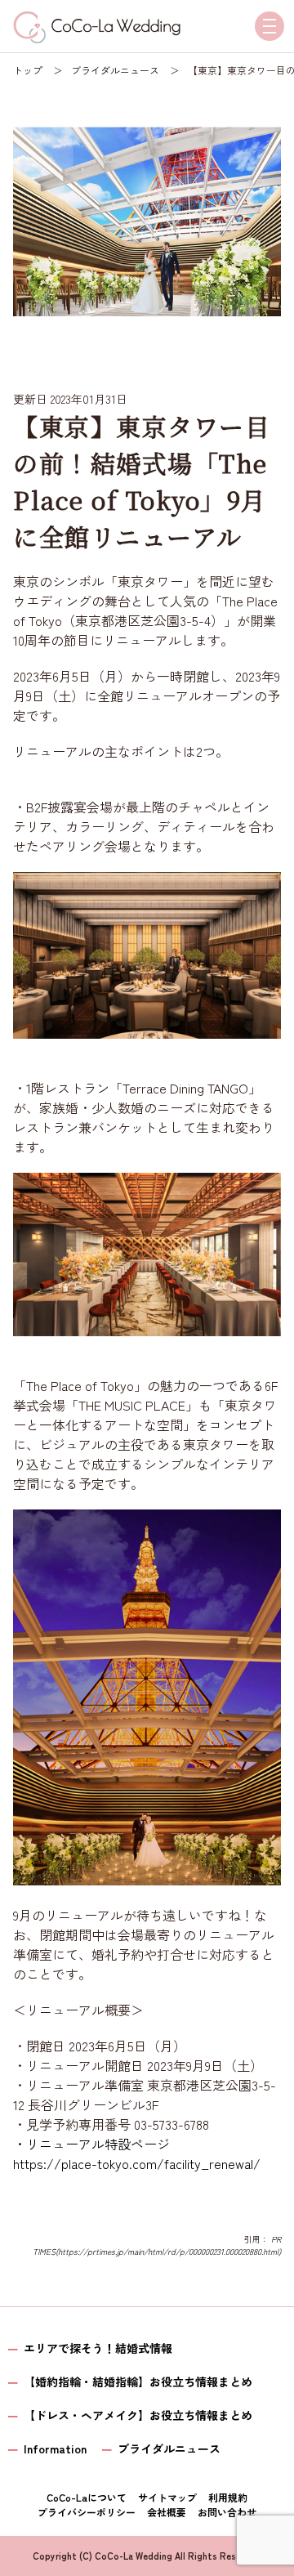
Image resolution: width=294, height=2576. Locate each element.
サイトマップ (167, 2497)
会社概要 (167, 2512)
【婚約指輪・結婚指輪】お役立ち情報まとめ (138, 2381)
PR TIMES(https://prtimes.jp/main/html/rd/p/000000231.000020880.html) (157, 2245)
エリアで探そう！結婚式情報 (98, 2348)
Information (55, 2449)
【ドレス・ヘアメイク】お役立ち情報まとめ (138, 2415)
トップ (28, 70)
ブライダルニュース (115, 70)
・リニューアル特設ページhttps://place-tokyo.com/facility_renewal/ (137, 2153)
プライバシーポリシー (87, 2512)
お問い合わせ (227, 2512)
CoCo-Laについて (87, 2497)
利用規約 (228, 2497)
